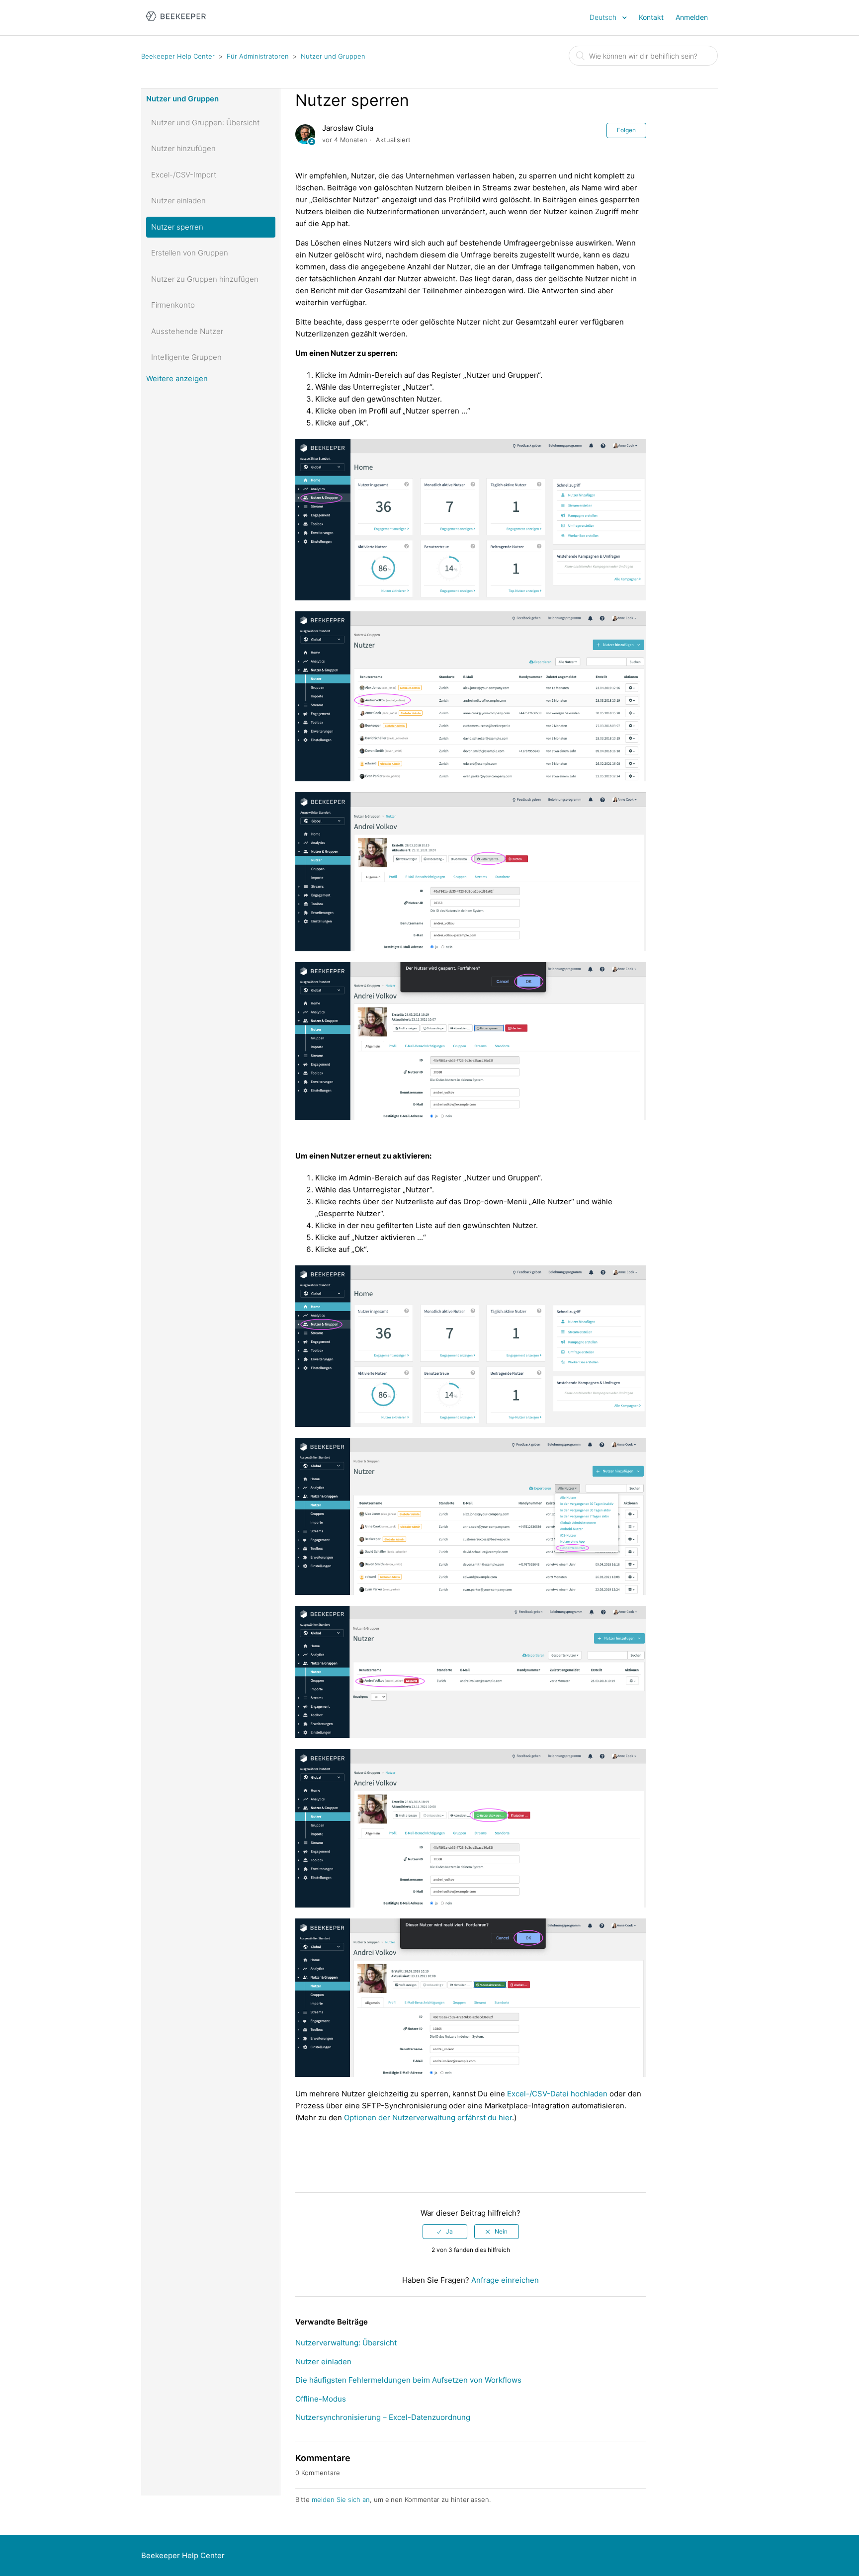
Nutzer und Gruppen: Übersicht (205, 123)
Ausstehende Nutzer (187, 331)
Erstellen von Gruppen (190, 253)
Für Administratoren (258, 56)
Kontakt (651, 17)
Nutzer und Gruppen (333, 56)
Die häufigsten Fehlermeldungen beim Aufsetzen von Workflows (408, 2380)
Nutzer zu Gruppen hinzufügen (205, 279)
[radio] (445, 2232)
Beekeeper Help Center (178, 56)
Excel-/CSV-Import (184, 175)
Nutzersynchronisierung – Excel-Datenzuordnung (383, 2417)
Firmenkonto (173, 305)
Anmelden (692, 17)
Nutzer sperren (177, 227)
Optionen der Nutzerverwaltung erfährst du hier (428, 2118)
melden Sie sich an (341, 2499)
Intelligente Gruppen (186, 357)
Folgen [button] (626, 130)
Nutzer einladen (178, 201)
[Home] (176, 23)
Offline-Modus (321, 2399)
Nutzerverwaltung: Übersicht (346, 2343)
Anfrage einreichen (505, 2280)
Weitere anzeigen (177, 378)
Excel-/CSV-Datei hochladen (557, 2094)
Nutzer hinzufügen (183, 148)
